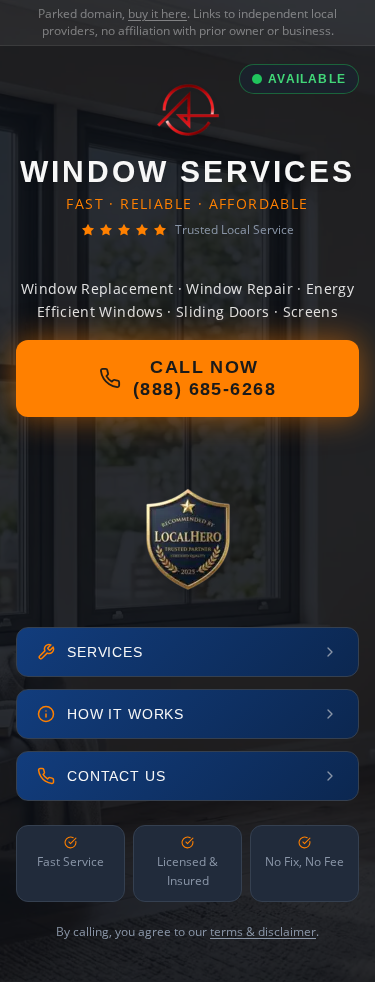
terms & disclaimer (263, 931)
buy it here (157, 13)
